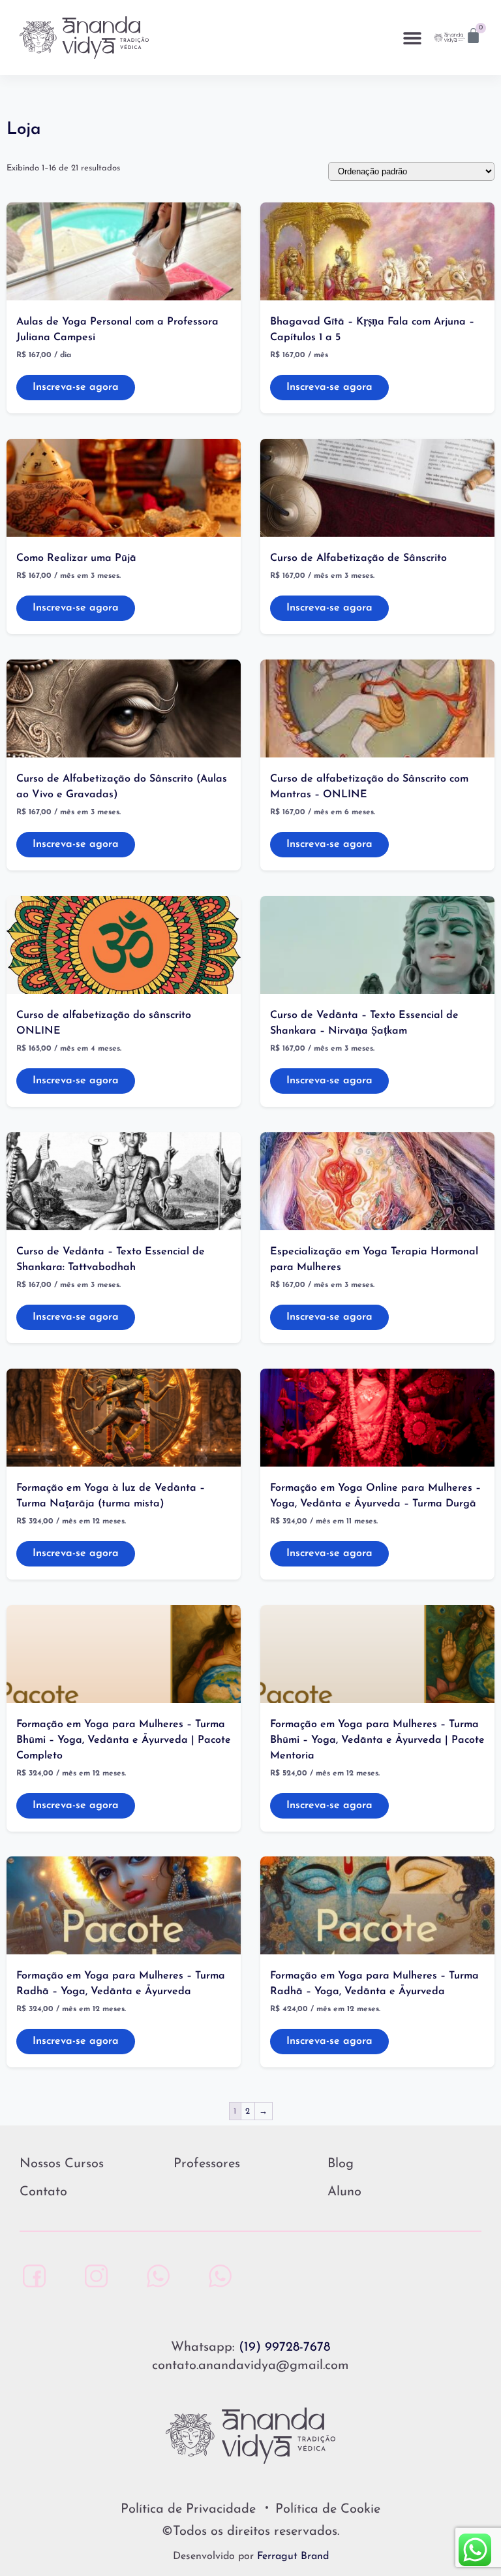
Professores (207, 2164)
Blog (341, 2164)
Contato (43, 2192)
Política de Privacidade (188, 2509)
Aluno (344, 2192)
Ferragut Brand (293, 2556)
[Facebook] (31, 2276)
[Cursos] (217, 2276)
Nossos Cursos (62, 2164)
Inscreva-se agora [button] (76, 387)
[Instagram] (93, 2276)
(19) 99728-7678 (284, 2347)
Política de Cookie (328, 2509)
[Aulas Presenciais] (155, 2276)
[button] (413, 38)
